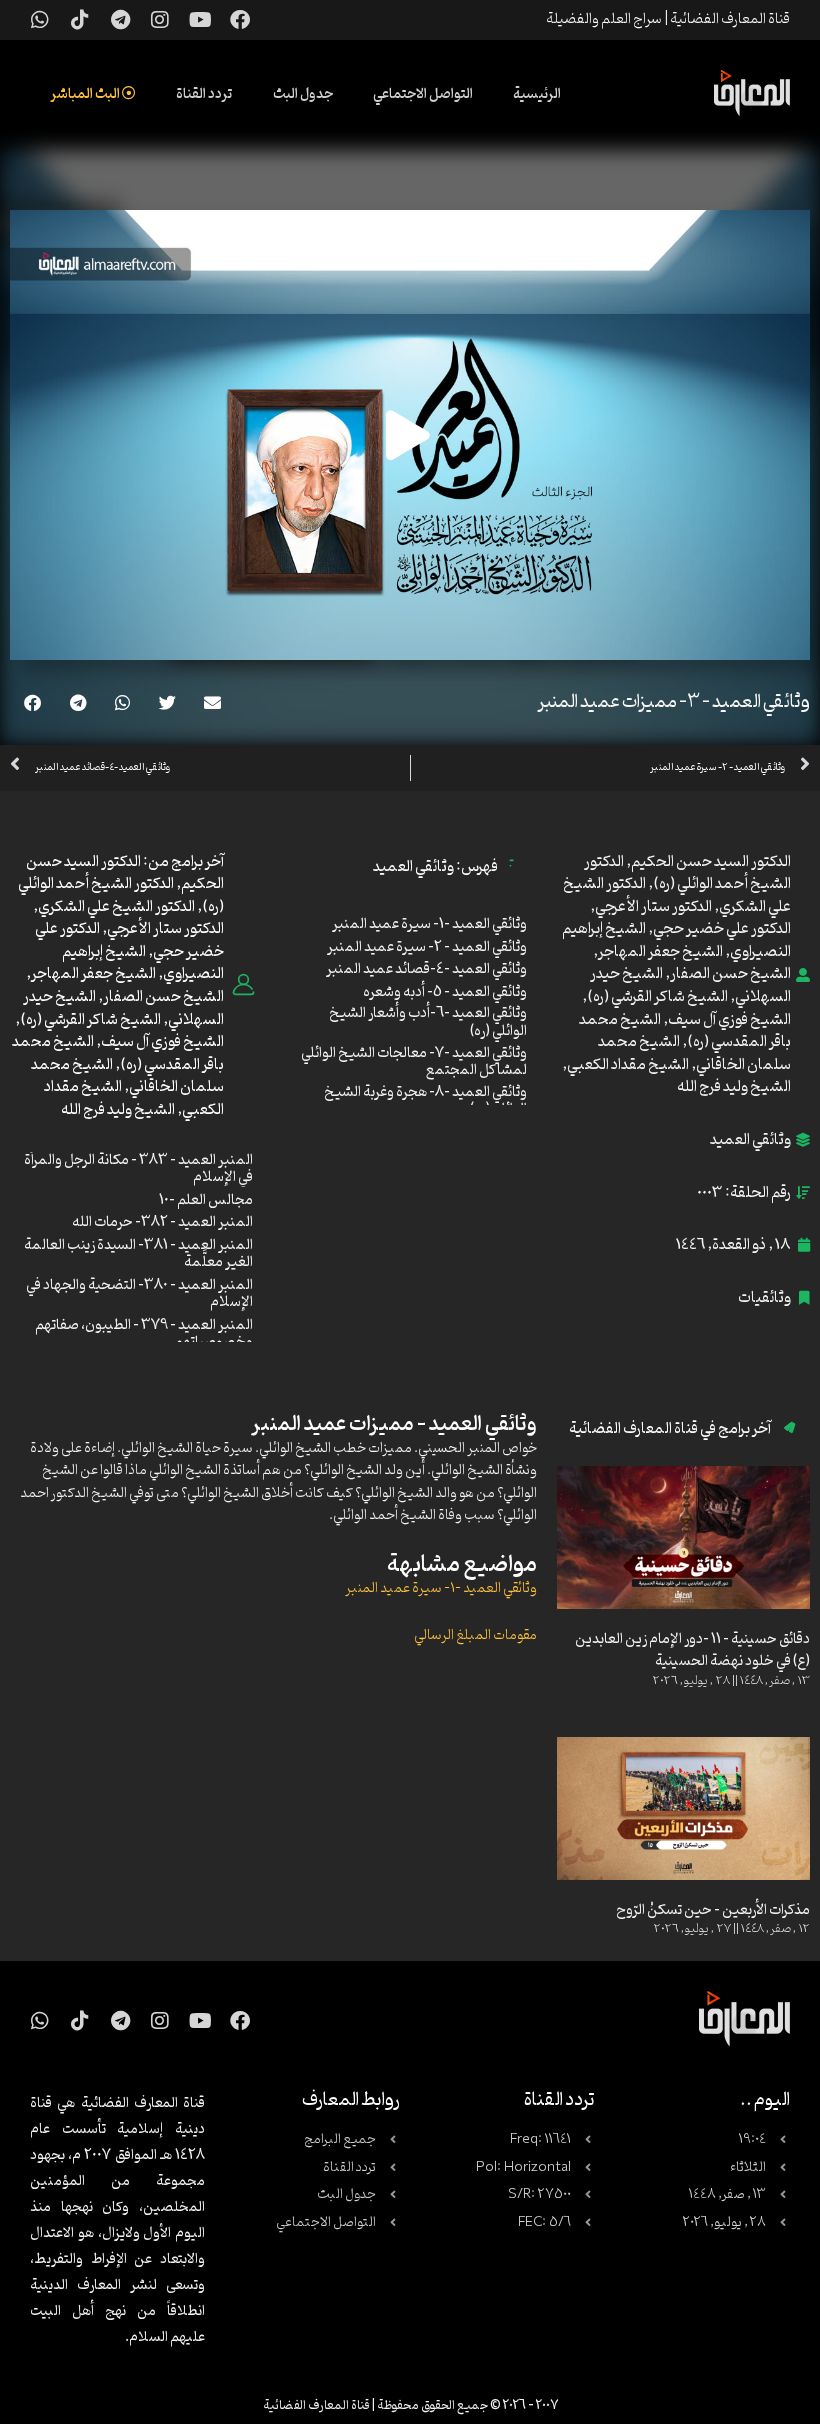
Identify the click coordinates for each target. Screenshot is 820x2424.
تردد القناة (204, 94)
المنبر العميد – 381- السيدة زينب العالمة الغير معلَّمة (138, 1254)
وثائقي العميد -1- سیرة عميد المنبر (441, 1588)
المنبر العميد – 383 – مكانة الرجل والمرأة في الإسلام (138, 1169)
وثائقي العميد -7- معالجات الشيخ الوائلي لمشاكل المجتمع (414, 1062)
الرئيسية (537, 94)
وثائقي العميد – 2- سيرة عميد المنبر (427, 947)
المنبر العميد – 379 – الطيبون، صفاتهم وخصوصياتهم (144, 1334)
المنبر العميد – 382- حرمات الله (162, 1222)
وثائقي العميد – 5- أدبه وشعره (445, 992)
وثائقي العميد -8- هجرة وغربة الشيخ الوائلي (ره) (425, 1101)
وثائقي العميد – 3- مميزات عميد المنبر (673, 702)
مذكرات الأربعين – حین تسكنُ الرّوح (713, 1910)
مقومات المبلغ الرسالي (475, 1635)
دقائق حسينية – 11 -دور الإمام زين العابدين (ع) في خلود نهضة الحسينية (692, 1651)
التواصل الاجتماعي (423, 94)
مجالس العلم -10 (206, 1200)
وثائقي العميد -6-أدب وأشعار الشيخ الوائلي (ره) (428, 1022)
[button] (212, 702)
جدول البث (303, 94)
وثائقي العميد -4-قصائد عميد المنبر (426, 969)
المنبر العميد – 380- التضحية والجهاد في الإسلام (139, 1294)
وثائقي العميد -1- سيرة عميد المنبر (429, 924)
